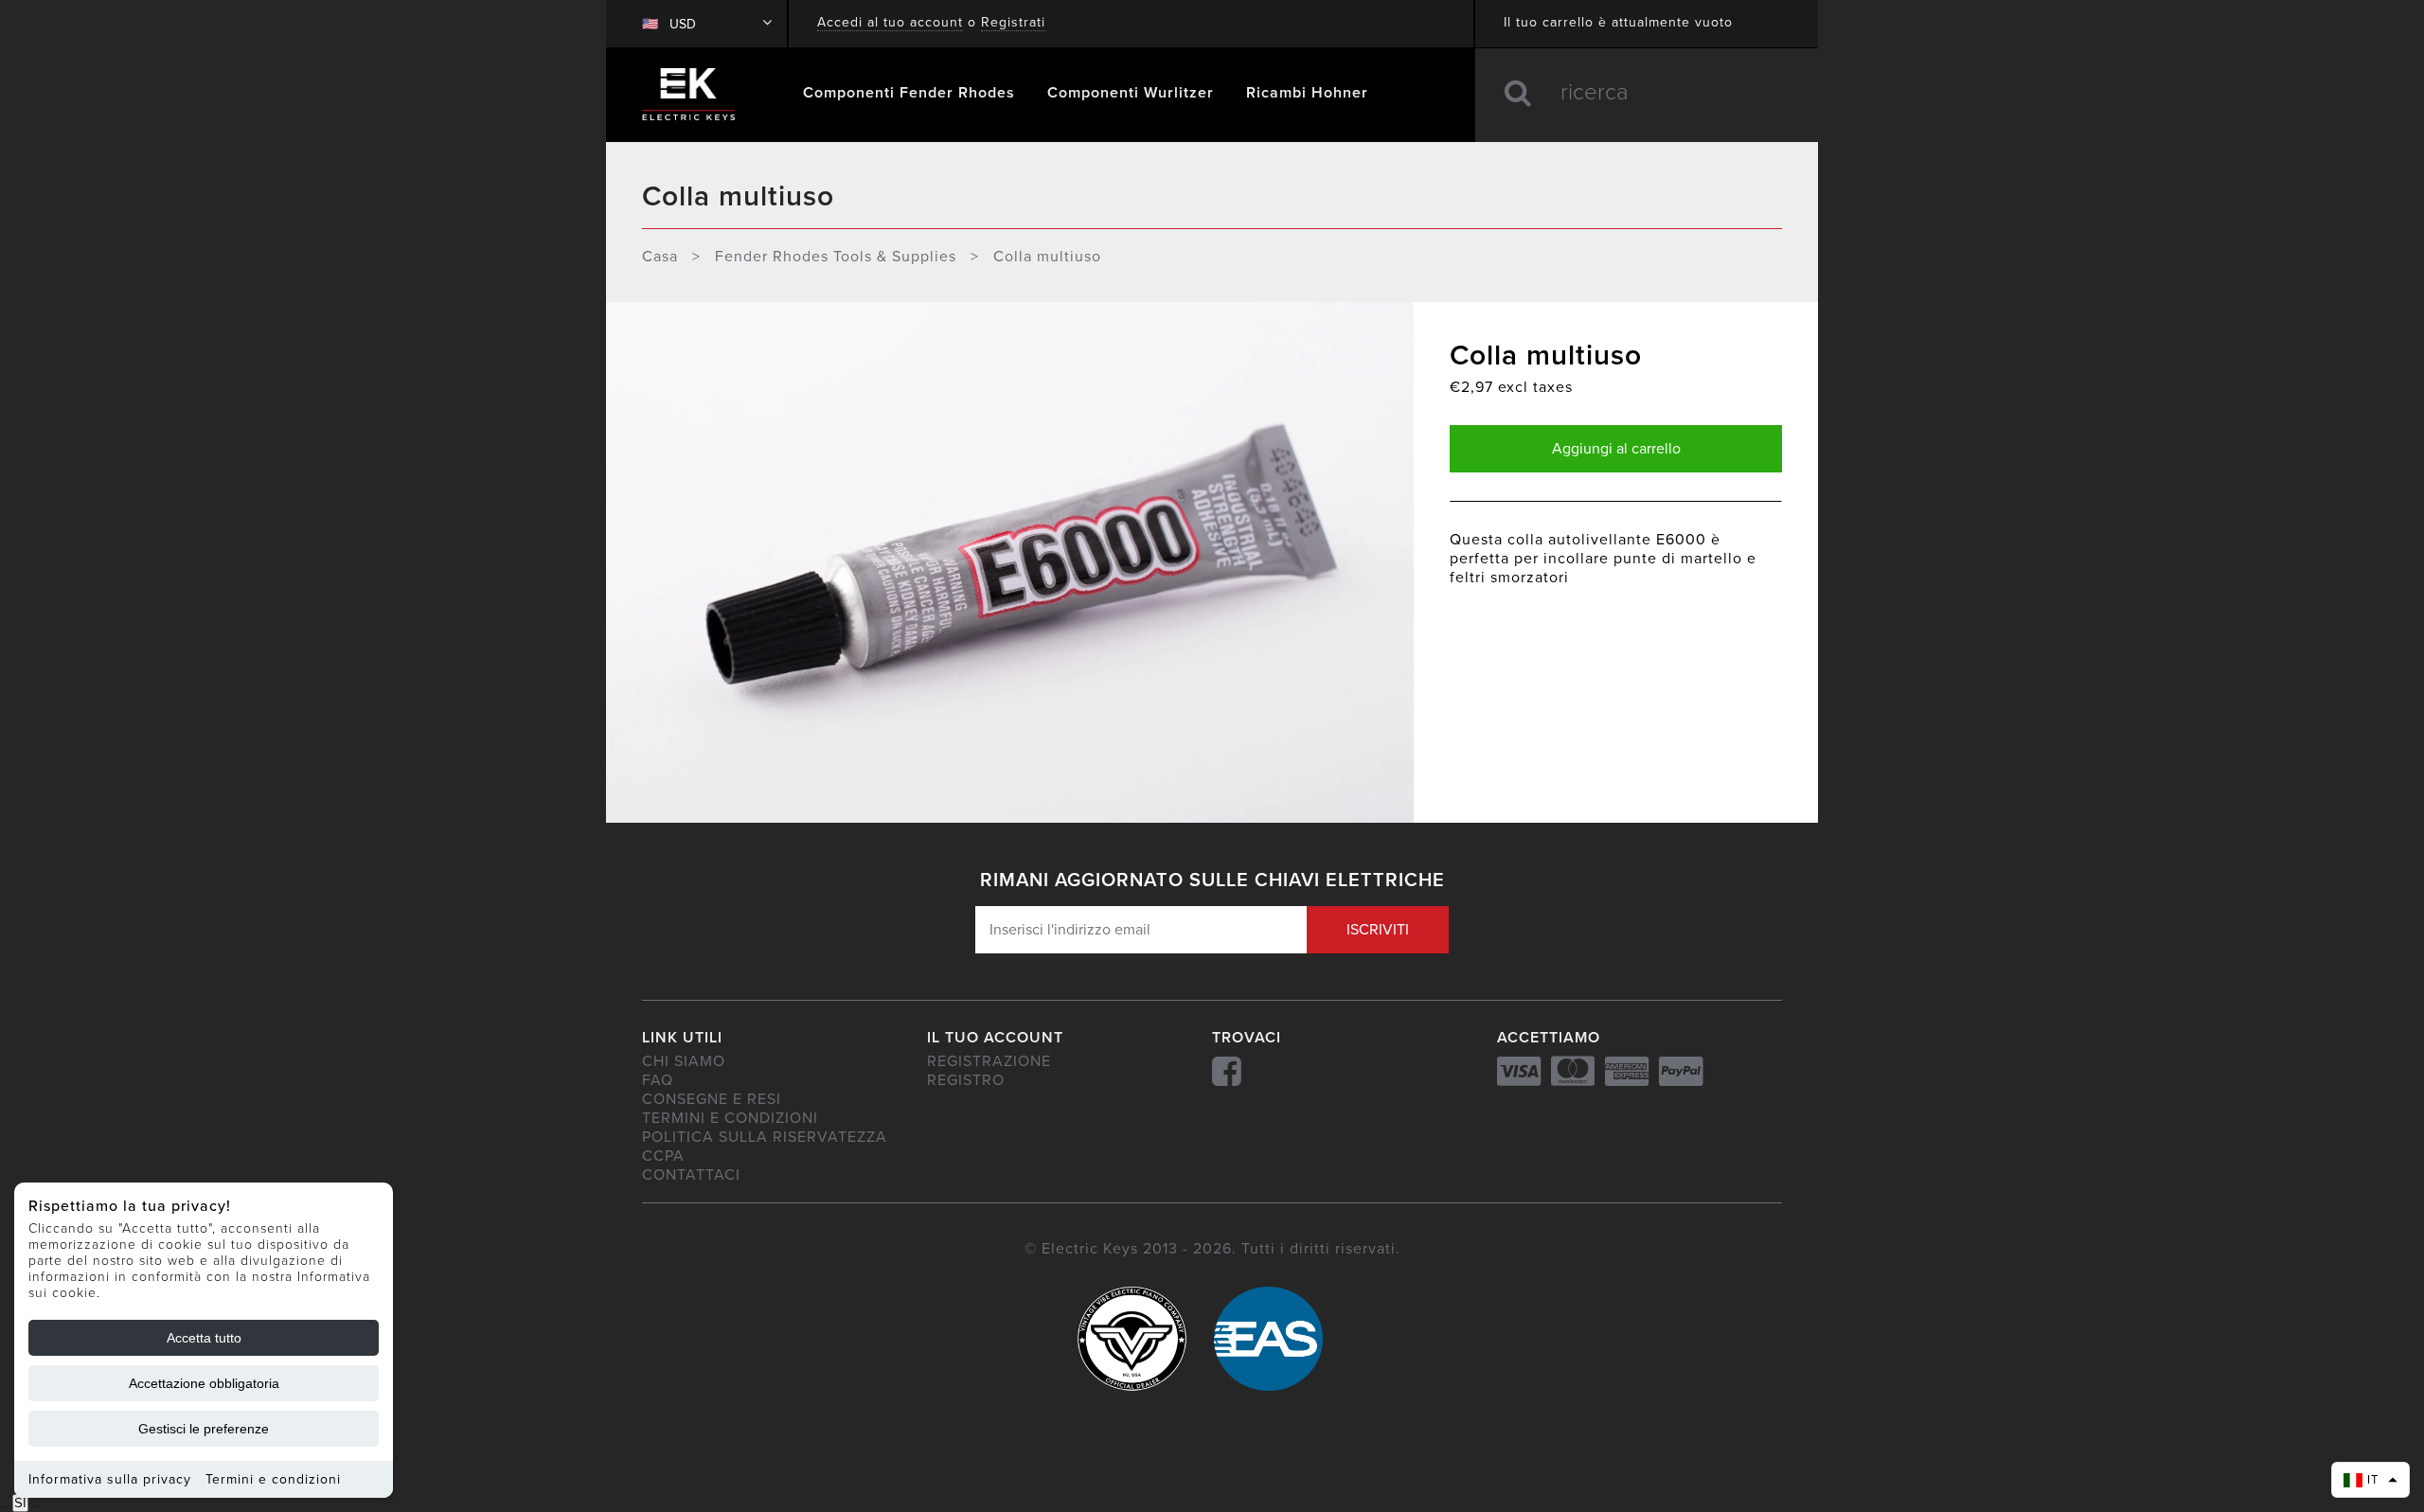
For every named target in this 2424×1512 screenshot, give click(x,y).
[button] (2371, 1480)
